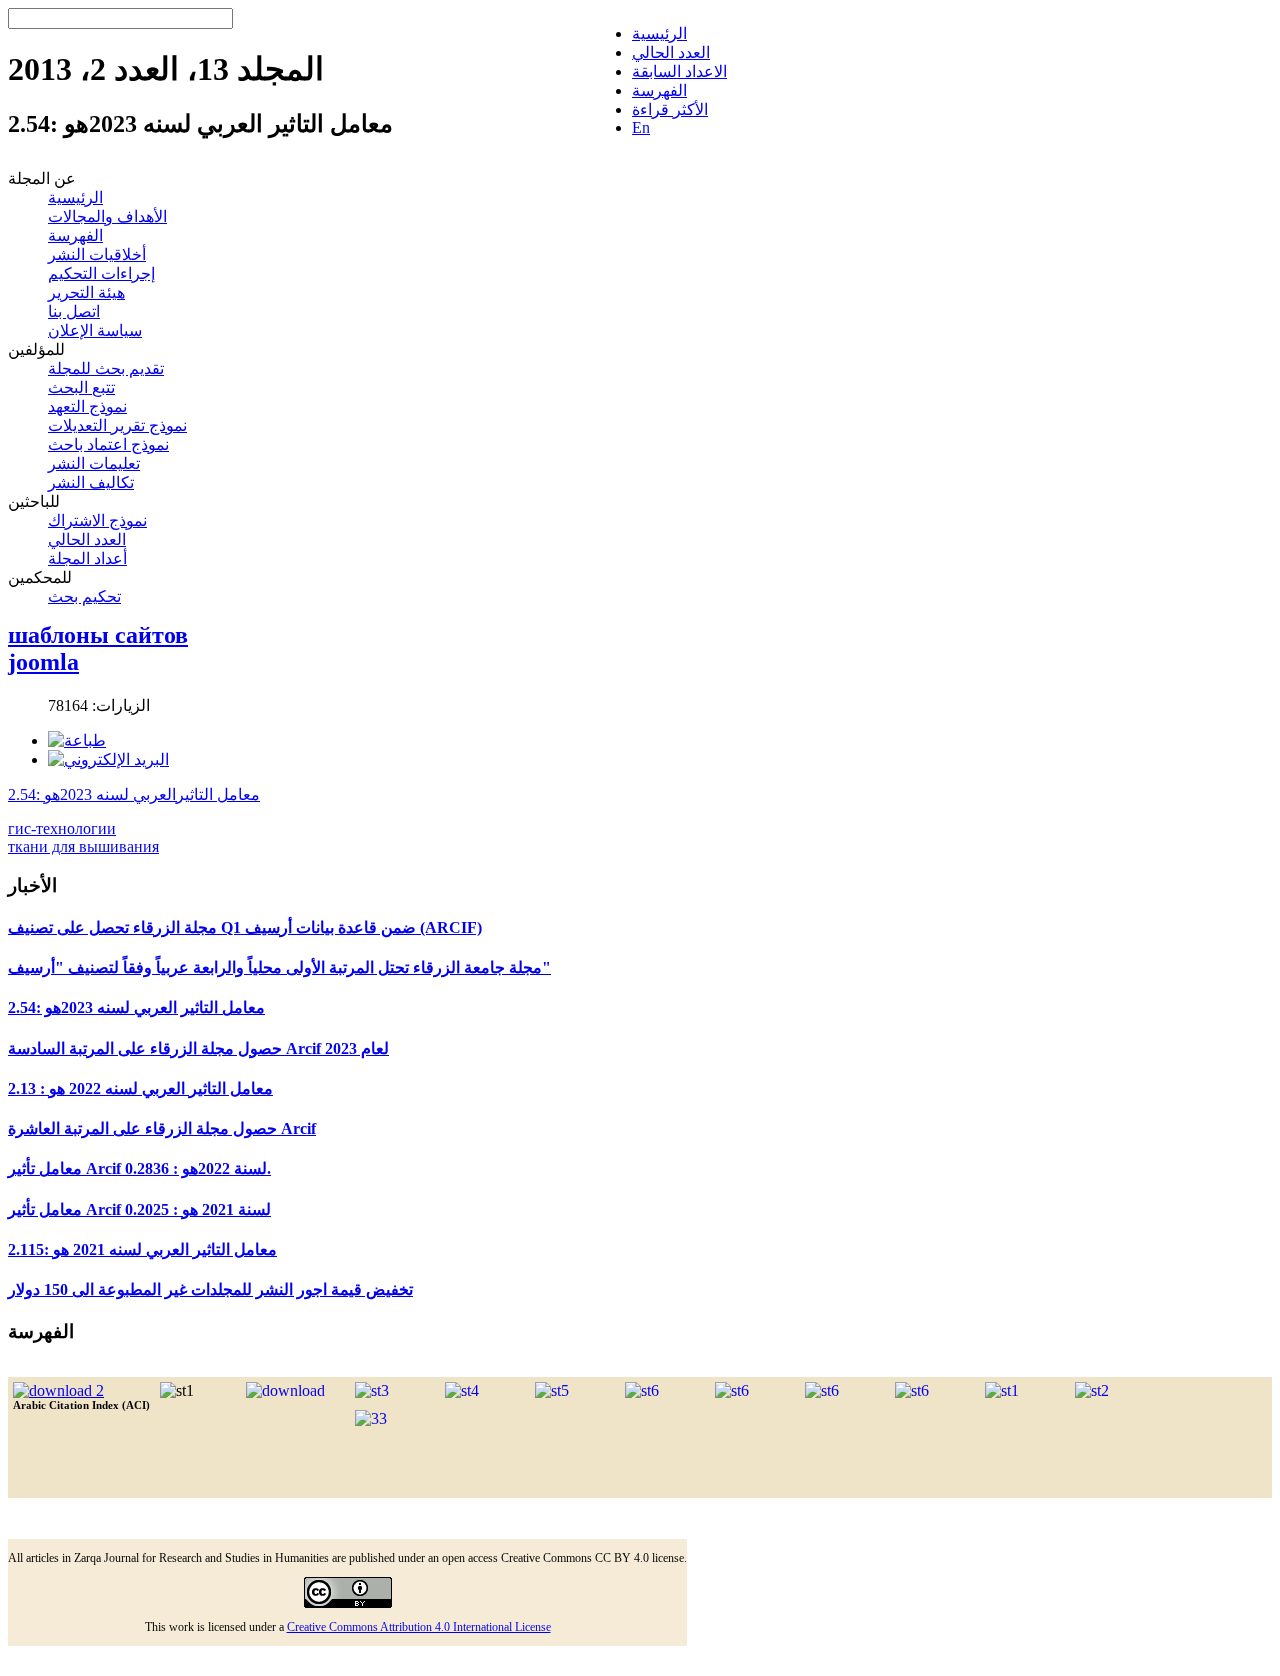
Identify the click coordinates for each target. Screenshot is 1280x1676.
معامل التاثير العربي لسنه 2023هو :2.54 (136, 1007)
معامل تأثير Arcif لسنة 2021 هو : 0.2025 (139, 1209)
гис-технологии (62, 828)
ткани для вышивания (83, 846)
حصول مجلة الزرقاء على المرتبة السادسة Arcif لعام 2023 (198, 1048)
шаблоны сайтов (98, 635)
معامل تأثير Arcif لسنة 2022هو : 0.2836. (139, 1168)
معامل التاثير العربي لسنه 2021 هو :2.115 (142, 1249)
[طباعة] (77, 740)
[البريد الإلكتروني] (108, 759)
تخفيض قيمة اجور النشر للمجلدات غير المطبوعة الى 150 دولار (210, 1289)
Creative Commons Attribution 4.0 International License (419, 1627)
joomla (43, 662)
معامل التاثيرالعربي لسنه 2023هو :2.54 (134, 794)
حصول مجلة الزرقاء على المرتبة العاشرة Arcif (162, 1128)
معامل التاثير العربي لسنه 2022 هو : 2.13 (140, 1088)
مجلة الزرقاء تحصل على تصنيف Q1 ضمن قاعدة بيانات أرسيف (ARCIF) (245, 927)
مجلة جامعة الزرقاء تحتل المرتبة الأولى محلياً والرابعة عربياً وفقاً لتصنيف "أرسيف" (279, 967)
